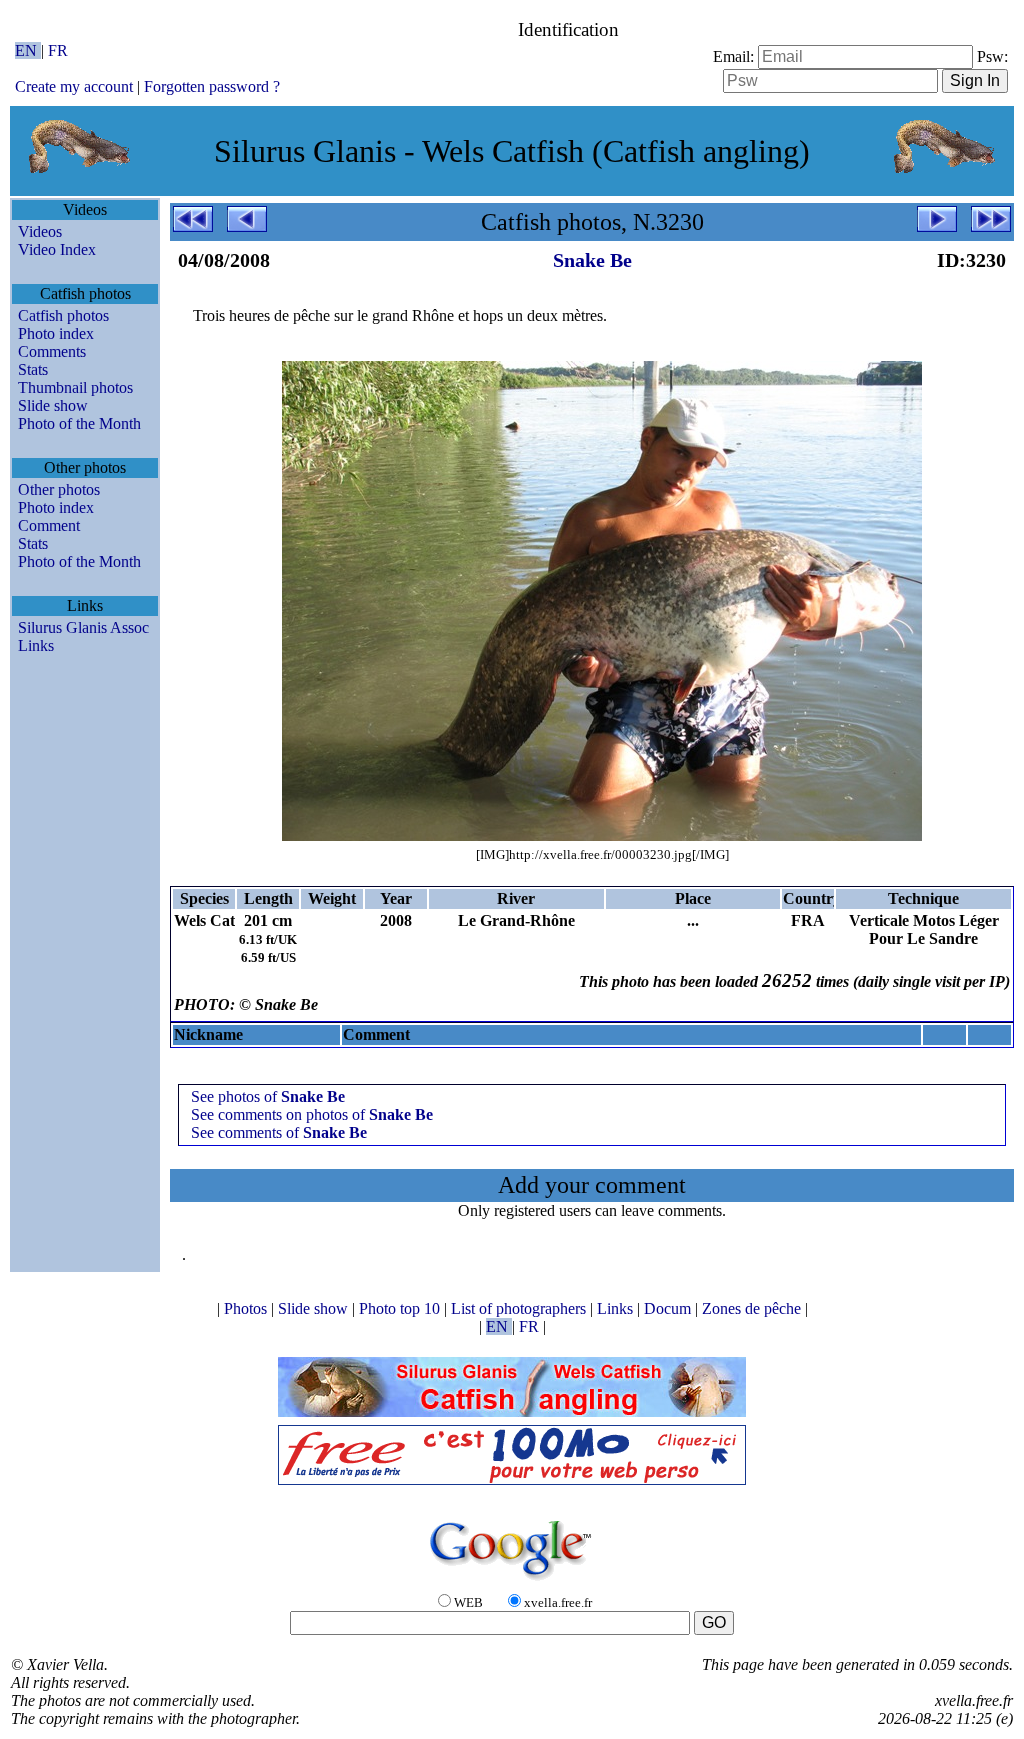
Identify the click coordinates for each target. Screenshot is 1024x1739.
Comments (52, 351)
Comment (49, 525)
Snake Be (592, 260)
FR (58, 50)
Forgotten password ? (212, 86)
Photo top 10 (401, 1308)
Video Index (57, 249)
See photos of (268, 1096)
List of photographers (520, 1308)
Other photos (59, 489)
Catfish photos (63, 315)
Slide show (53, 405)
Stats (33, 369)
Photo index (56, 333)
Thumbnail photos (75, 387)
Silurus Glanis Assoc (83, 627)
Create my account (74, 86)
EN (28, 50)
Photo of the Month (79, 423)
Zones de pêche (753, 1308)
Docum (669, 1308)
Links (36, 645)
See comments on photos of (312, 1114)
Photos (247, 1308)
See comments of (279, 1132)
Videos (40, 231)
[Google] (512, 1581)
